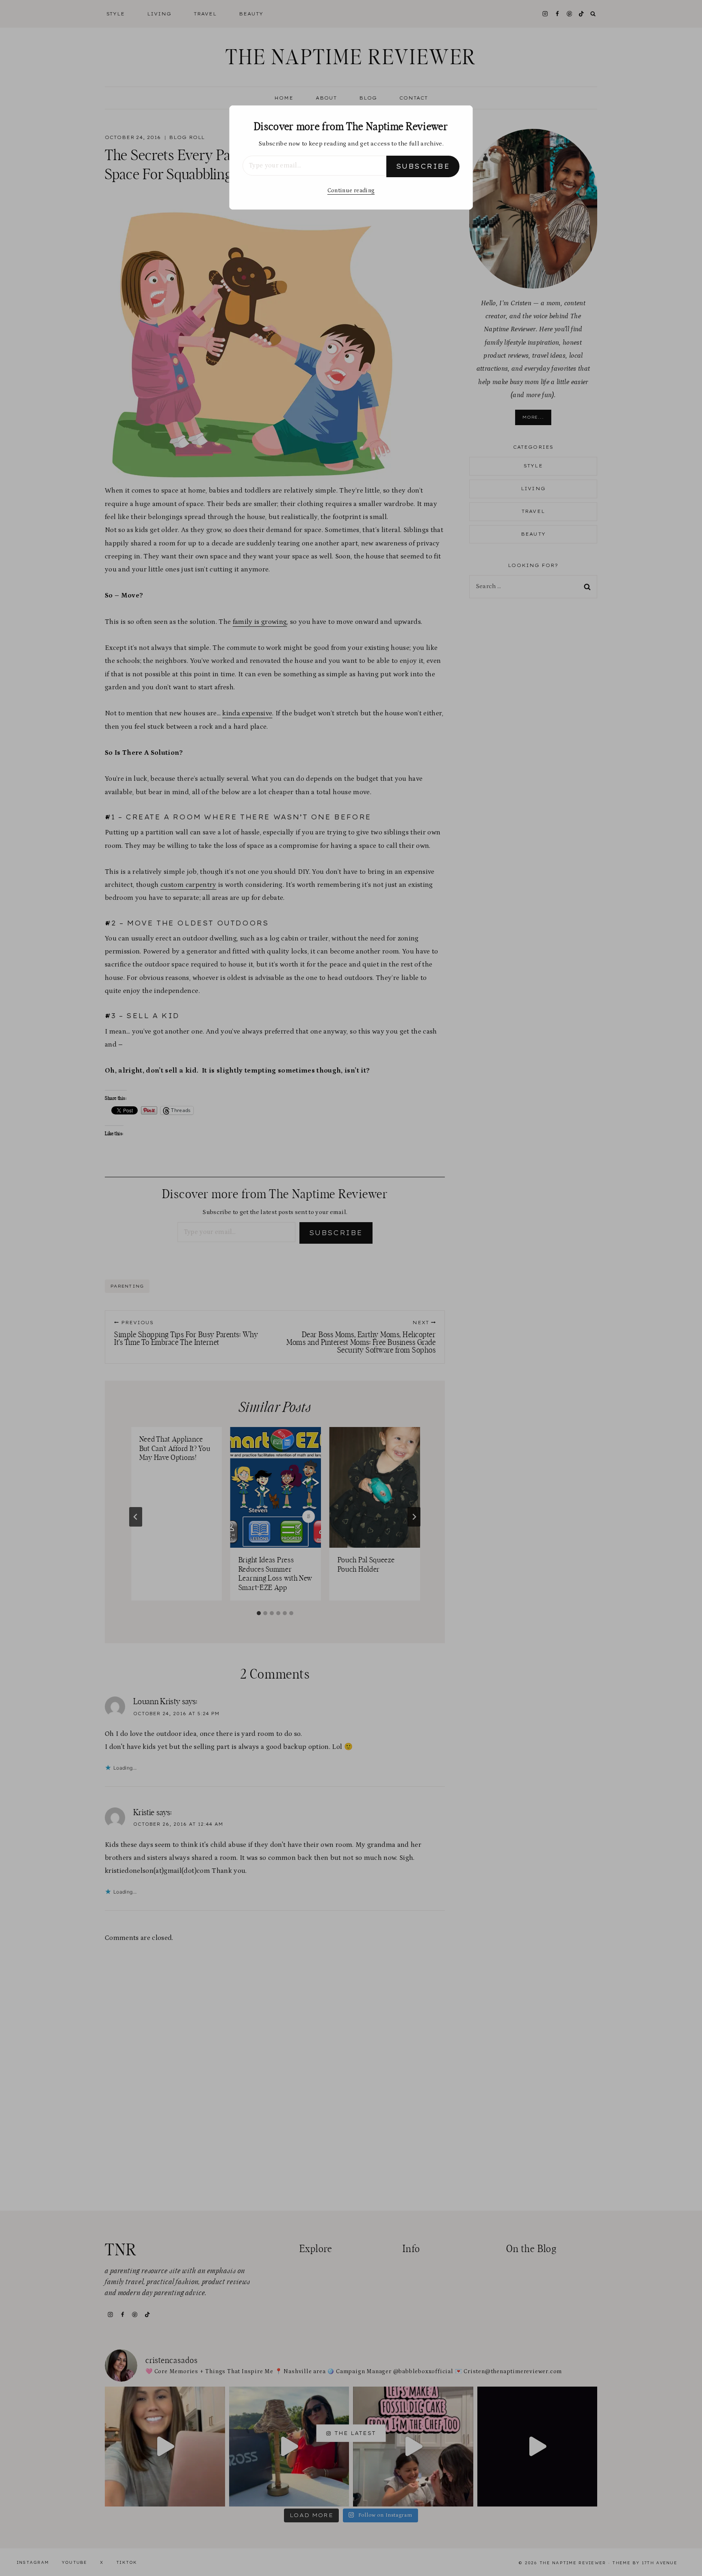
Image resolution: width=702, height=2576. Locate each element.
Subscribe (423, 166)
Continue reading (351, 191)
